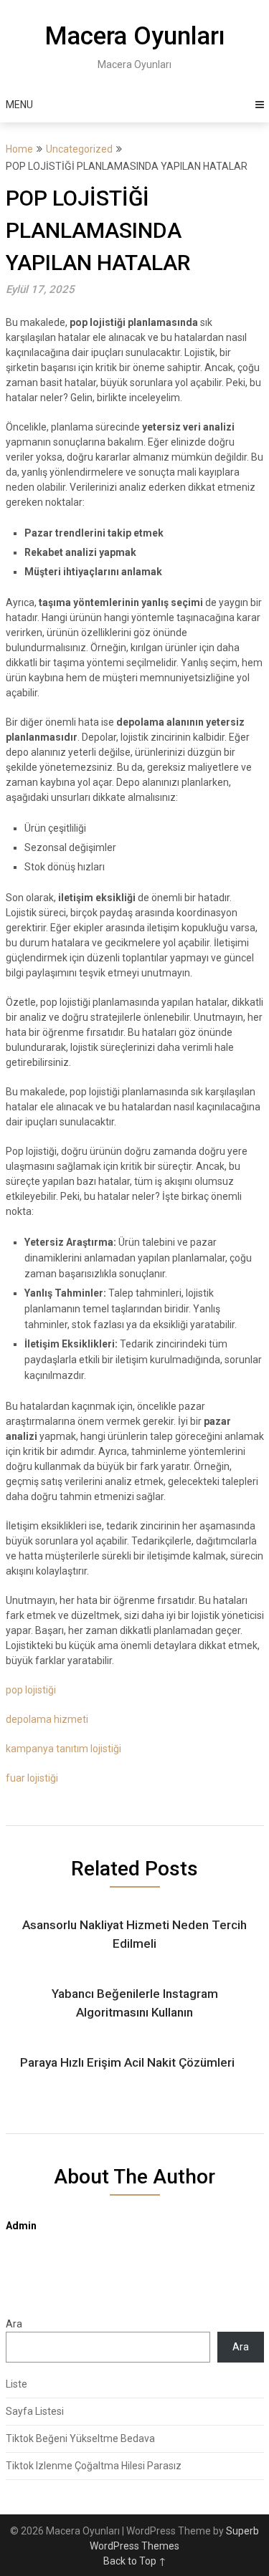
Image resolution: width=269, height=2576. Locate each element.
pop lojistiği (31, 1690)
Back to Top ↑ (135, 2561)
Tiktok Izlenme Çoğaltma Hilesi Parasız (94, 2466)
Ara (14, 2324)
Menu (19, 105)
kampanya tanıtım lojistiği (63, 1749)
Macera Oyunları (135, 36)
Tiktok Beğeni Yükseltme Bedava (80, 2438)
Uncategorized (79, 149)
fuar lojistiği (32, 1778)
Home (19, 149)
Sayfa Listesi (35, 2411)
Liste (16, 2384)
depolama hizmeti (47, 1719)
